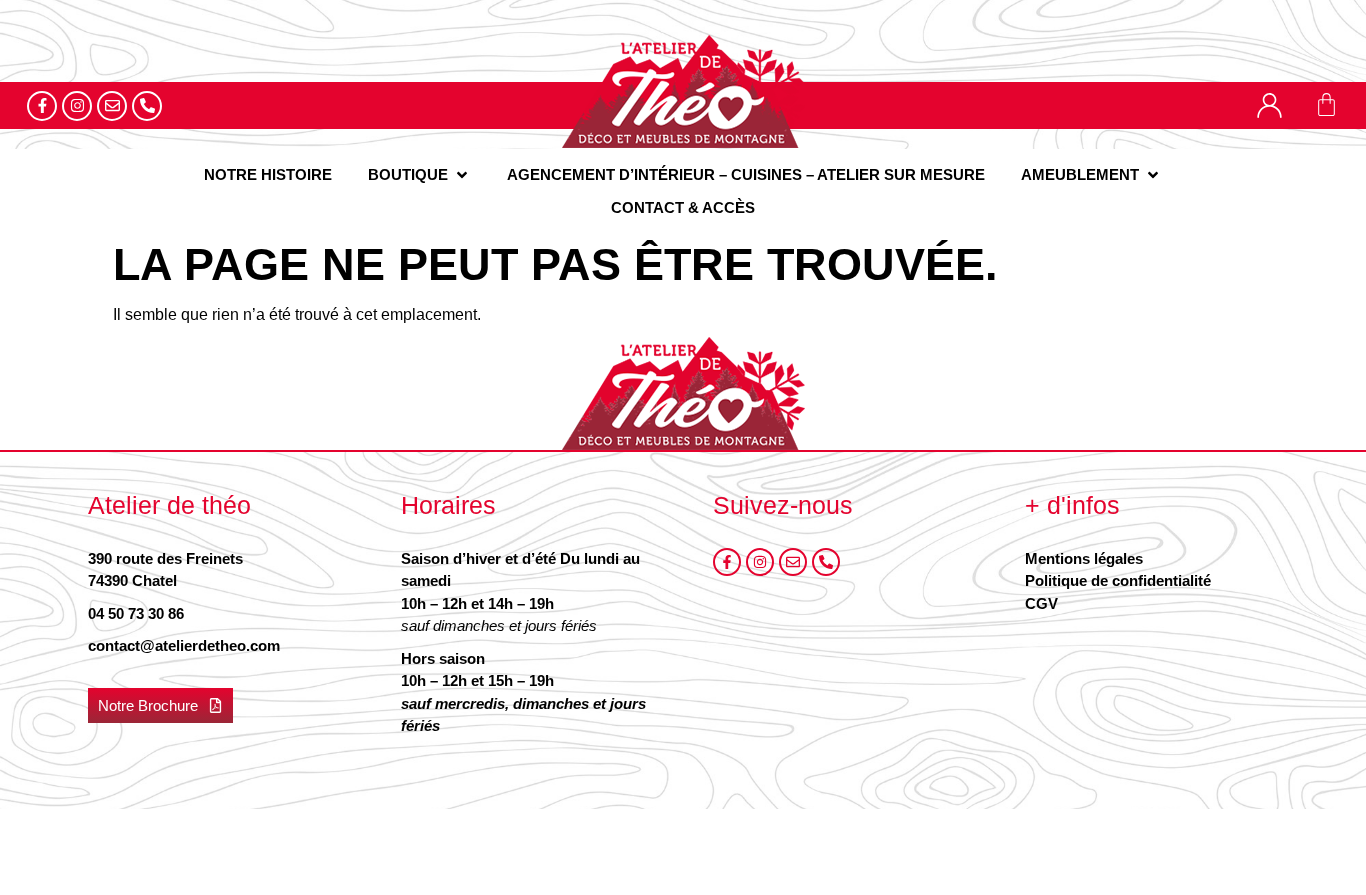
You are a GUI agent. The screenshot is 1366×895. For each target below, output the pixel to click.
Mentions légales (1084, 558)
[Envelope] (112, 106)
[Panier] (1326, 104)
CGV (1041, 603)
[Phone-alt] (147, 106)
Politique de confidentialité (1118, 580)
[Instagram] (77, 106)
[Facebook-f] (42, 106)
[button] (419, 175)
